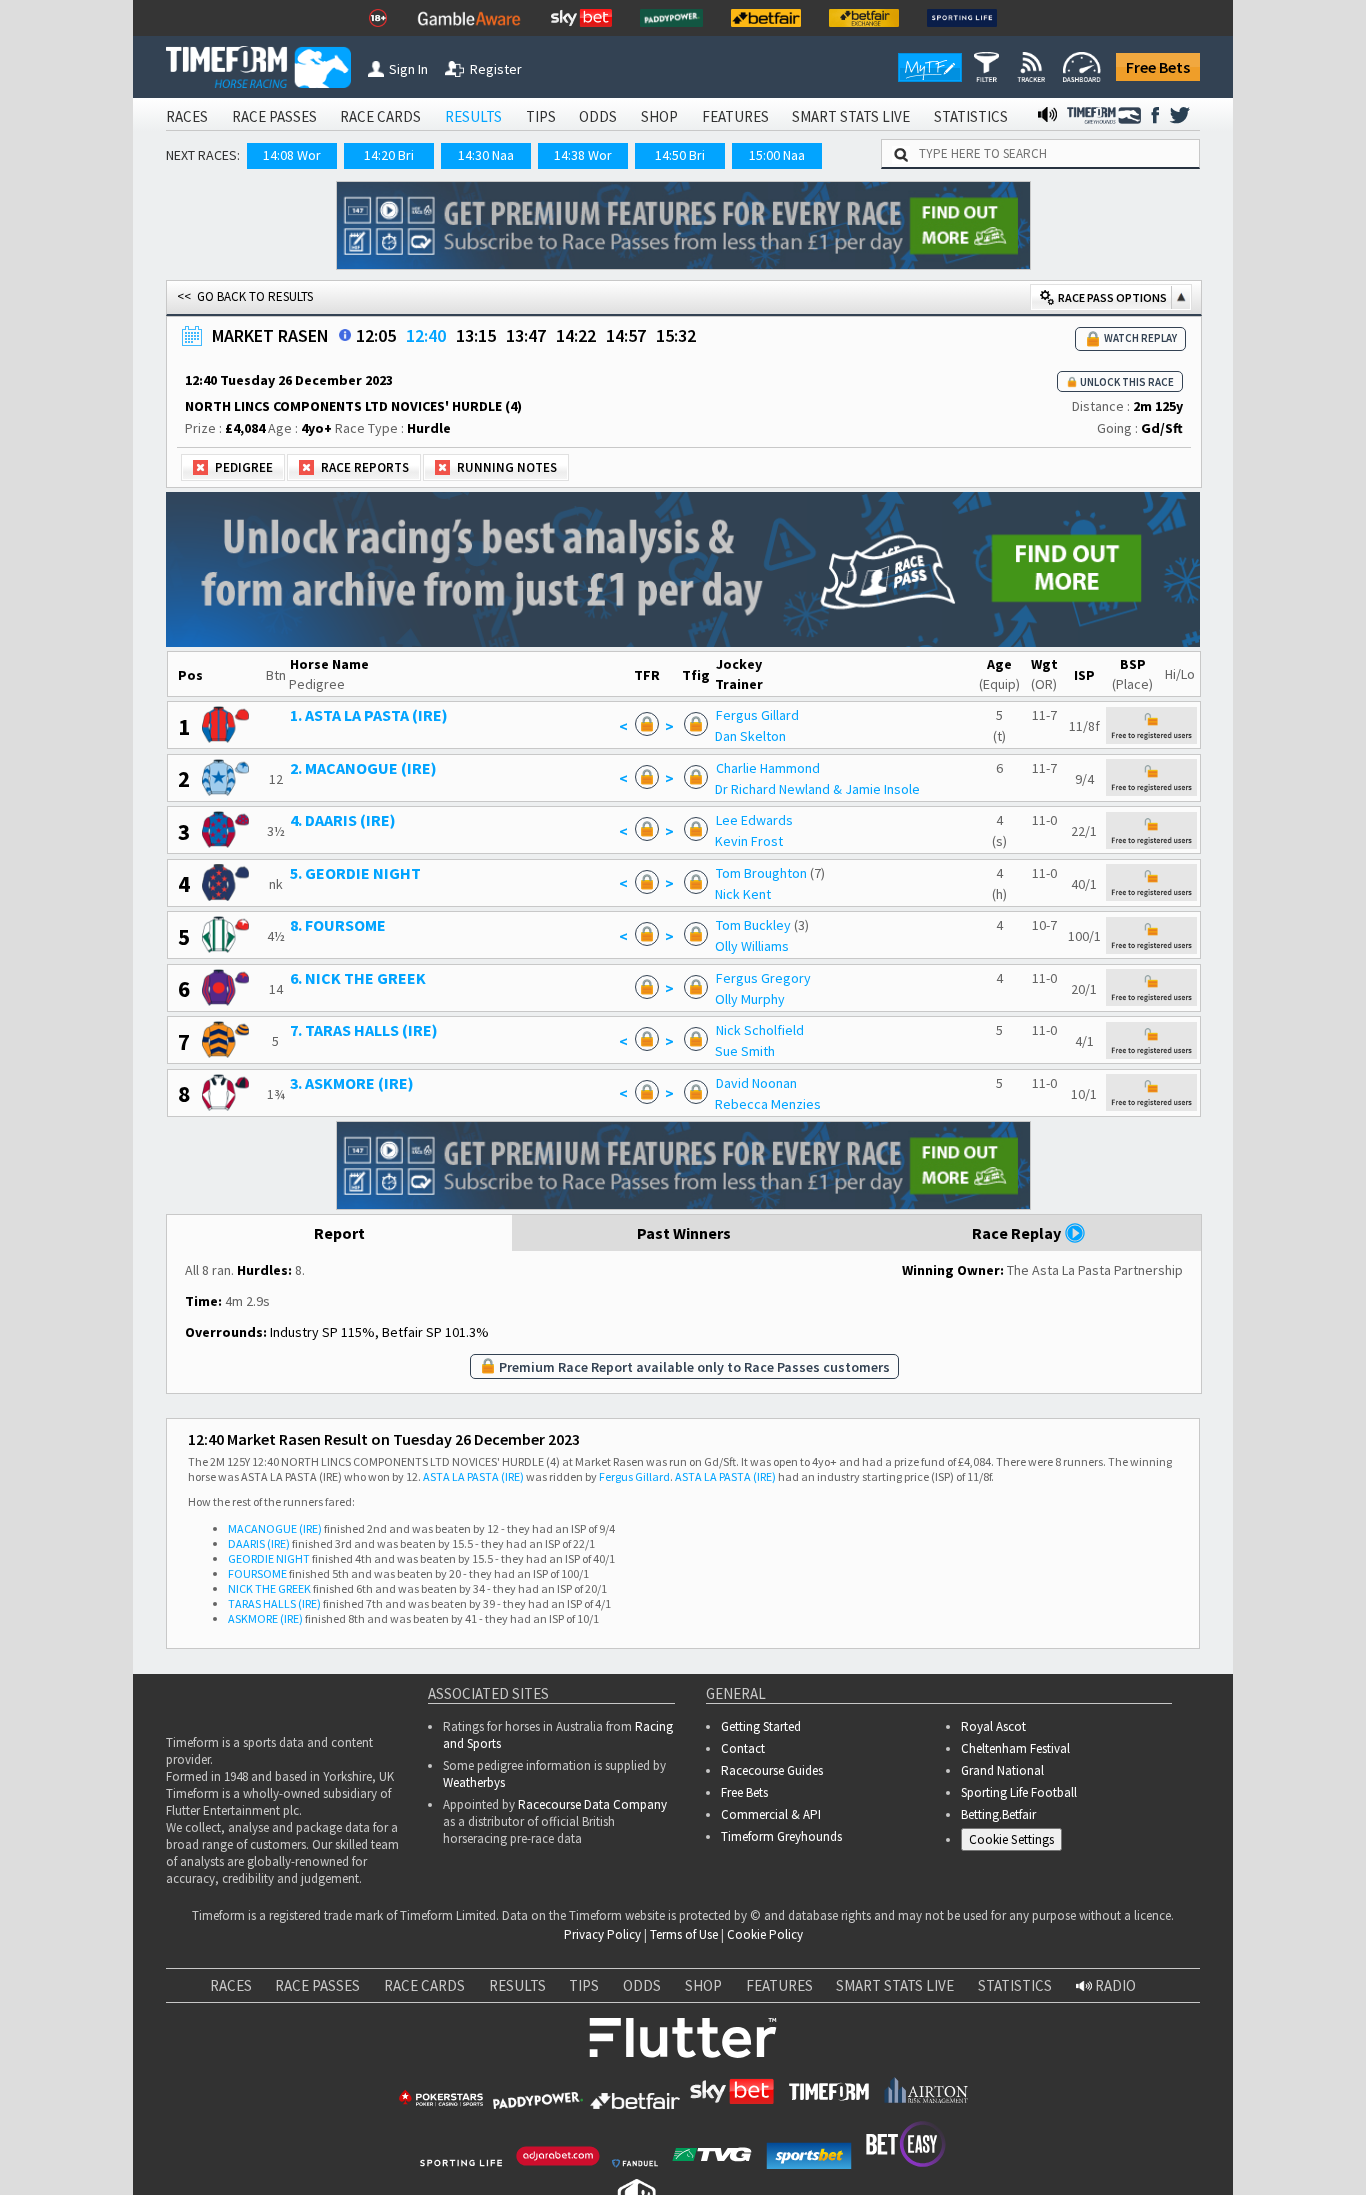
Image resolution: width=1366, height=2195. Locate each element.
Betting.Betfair (998, 1814)
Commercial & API (771, 1814)
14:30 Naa (486, 155)
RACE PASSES (274, 116)
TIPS (541, 116)
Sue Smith (745, 1051)
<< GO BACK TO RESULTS (245, 296)
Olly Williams (752, 946)
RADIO (1114, 1985)
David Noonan (756, 1083)
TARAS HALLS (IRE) (274, 1603)
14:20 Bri (389, 155)
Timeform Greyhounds (781, 1836)
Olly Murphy (750, 999)
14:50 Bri (680, 155)
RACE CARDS (380, 116)
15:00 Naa (777, 155)
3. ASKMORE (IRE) (352, 1083)
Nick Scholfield (760, 1030)
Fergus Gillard (757, 715)
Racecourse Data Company (592, 1804)
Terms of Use (684, 1934)
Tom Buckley (753, 925)
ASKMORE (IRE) (265, 1618)
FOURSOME (257, 1573)
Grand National (1002, 1770)
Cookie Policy (765, 1934)
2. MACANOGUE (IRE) (363, 768)
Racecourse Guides (772, 1770)
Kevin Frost (749, 841)
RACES (187, 116)
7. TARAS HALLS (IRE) (364, 1030)
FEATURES (735, 116)
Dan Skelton (750, 736)
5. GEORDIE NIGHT (355, 873)
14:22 (576, 335)
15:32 (676, 335)
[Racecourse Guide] (345, 335)
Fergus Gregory (763, 978)
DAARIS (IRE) (259, 1543)
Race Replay (1018, 1233)
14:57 (626, 335)
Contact (743, 1748)
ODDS (598, 116)
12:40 (426, 335)
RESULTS (473, 116)
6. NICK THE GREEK (358, 978)
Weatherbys (474, 1782)
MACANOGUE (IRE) (275, 1528)
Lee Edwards (754, 820)
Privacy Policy (602, 1934)
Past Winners (684, 1233)
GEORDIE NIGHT (269, 1558)
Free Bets (1158, 67)
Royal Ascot (993, 1726)
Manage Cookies (1016, 1842)
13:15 (476, 335)
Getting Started (761, 1726)
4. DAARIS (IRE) (343, 820)
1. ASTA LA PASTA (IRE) (369, 715)
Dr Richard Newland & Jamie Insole (817, 789)
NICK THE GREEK (269, 1588)
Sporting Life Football (1019, 1792)
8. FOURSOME (338, 925)
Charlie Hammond (768, 768)
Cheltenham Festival (1015, 1748)
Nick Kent (743, 894)
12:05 (376, 335)
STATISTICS (971, 116)
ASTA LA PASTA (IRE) (473, 1476)
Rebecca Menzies (768, 1104)
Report (339, 1233)
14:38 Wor (583, 155)
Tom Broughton (761, 873)
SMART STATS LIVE (851, 116)
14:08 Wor (292, 155)
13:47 (526, 335)
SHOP (659, 116)
